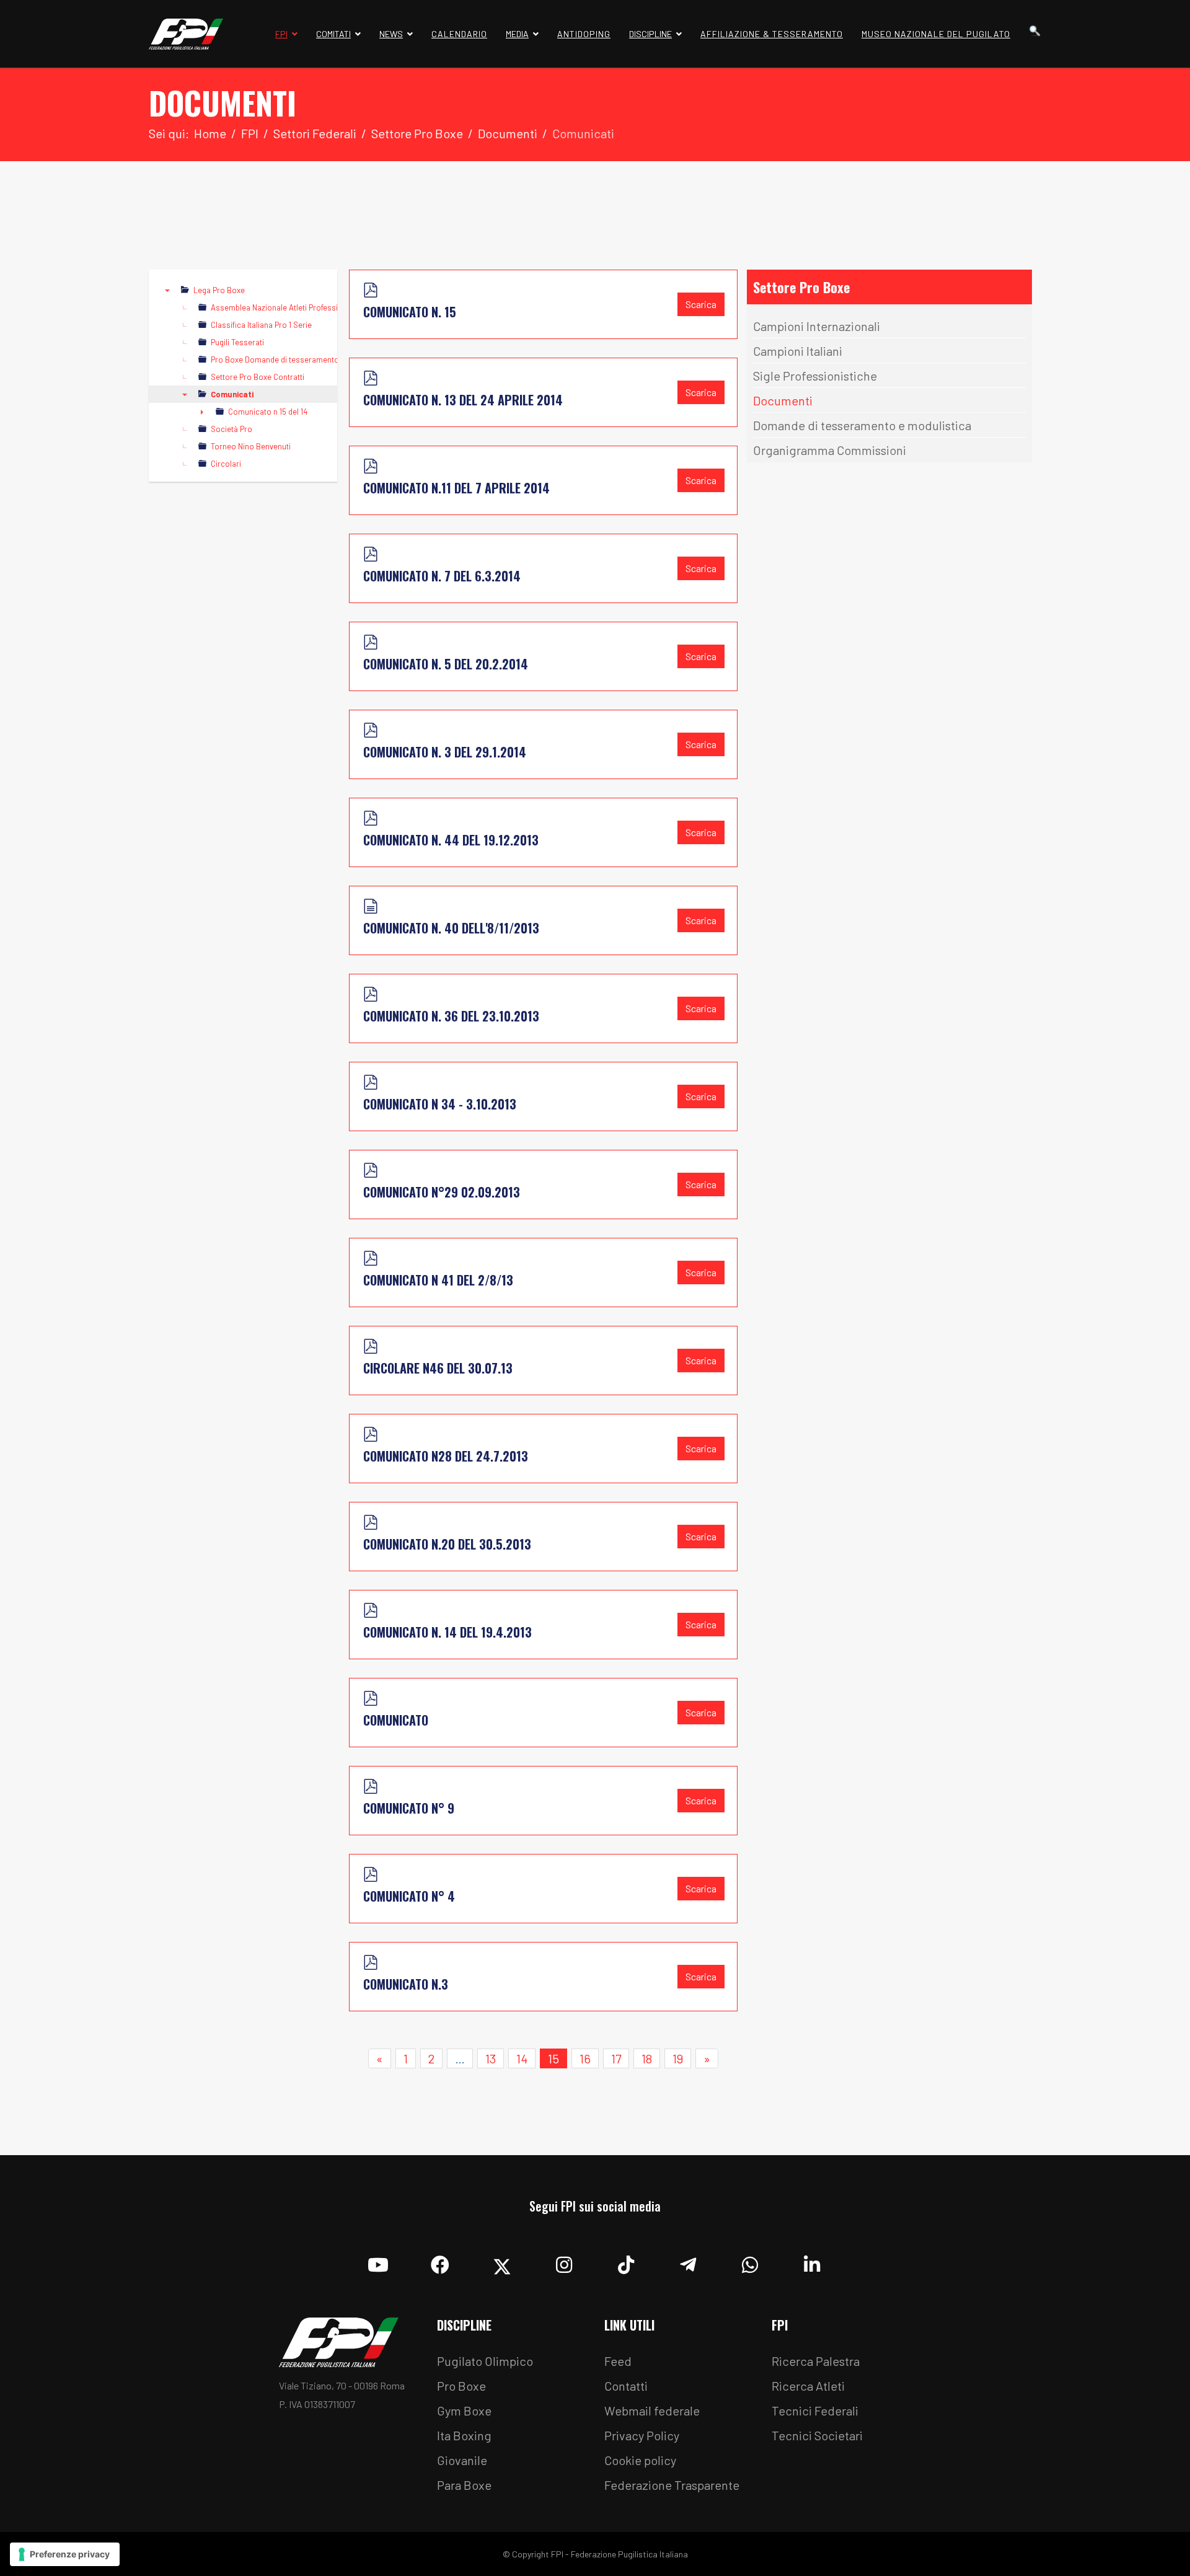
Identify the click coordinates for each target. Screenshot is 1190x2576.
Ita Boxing (464, 2435)
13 (491, 2058)
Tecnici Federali (815, 2411)
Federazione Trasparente (672, 2485)
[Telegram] (688, 2262)
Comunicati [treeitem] (232, 394)
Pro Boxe (461, 2386)
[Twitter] (502, 2262)
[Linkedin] (812, 2262)
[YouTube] (378, 2262)
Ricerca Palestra (816, 2361)
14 (522, 2058)
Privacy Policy (642, 2435)
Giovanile (462, 2460)
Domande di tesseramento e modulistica (862, 425)
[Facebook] (440, 2262)
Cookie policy (640, 2460)
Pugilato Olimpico (485, 2361)
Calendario (459, 34)
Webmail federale (652, 2411)
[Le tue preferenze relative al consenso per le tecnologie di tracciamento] (65, 2554)
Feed (618, 2361)
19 (678, 2058)
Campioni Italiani (798, 351)
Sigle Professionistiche (815, 376)
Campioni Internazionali (817, 326)
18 (647, 2058)
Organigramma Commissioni (830, 450)
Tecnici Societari (817, 2435)
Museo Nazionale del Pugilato (936, 34)
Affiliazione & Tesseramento (772, 34)
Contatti (626, 2386)
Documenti (783, 400)
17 (616, 2058)
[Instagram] (564, 2262)
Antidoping (584, 34)
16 (585, 2058)
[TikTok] (626, 2262)
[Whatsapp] (750, 2262)
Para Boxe (464, 2485)
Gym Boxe (464, 2411)
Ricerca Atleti (808, 2386)
